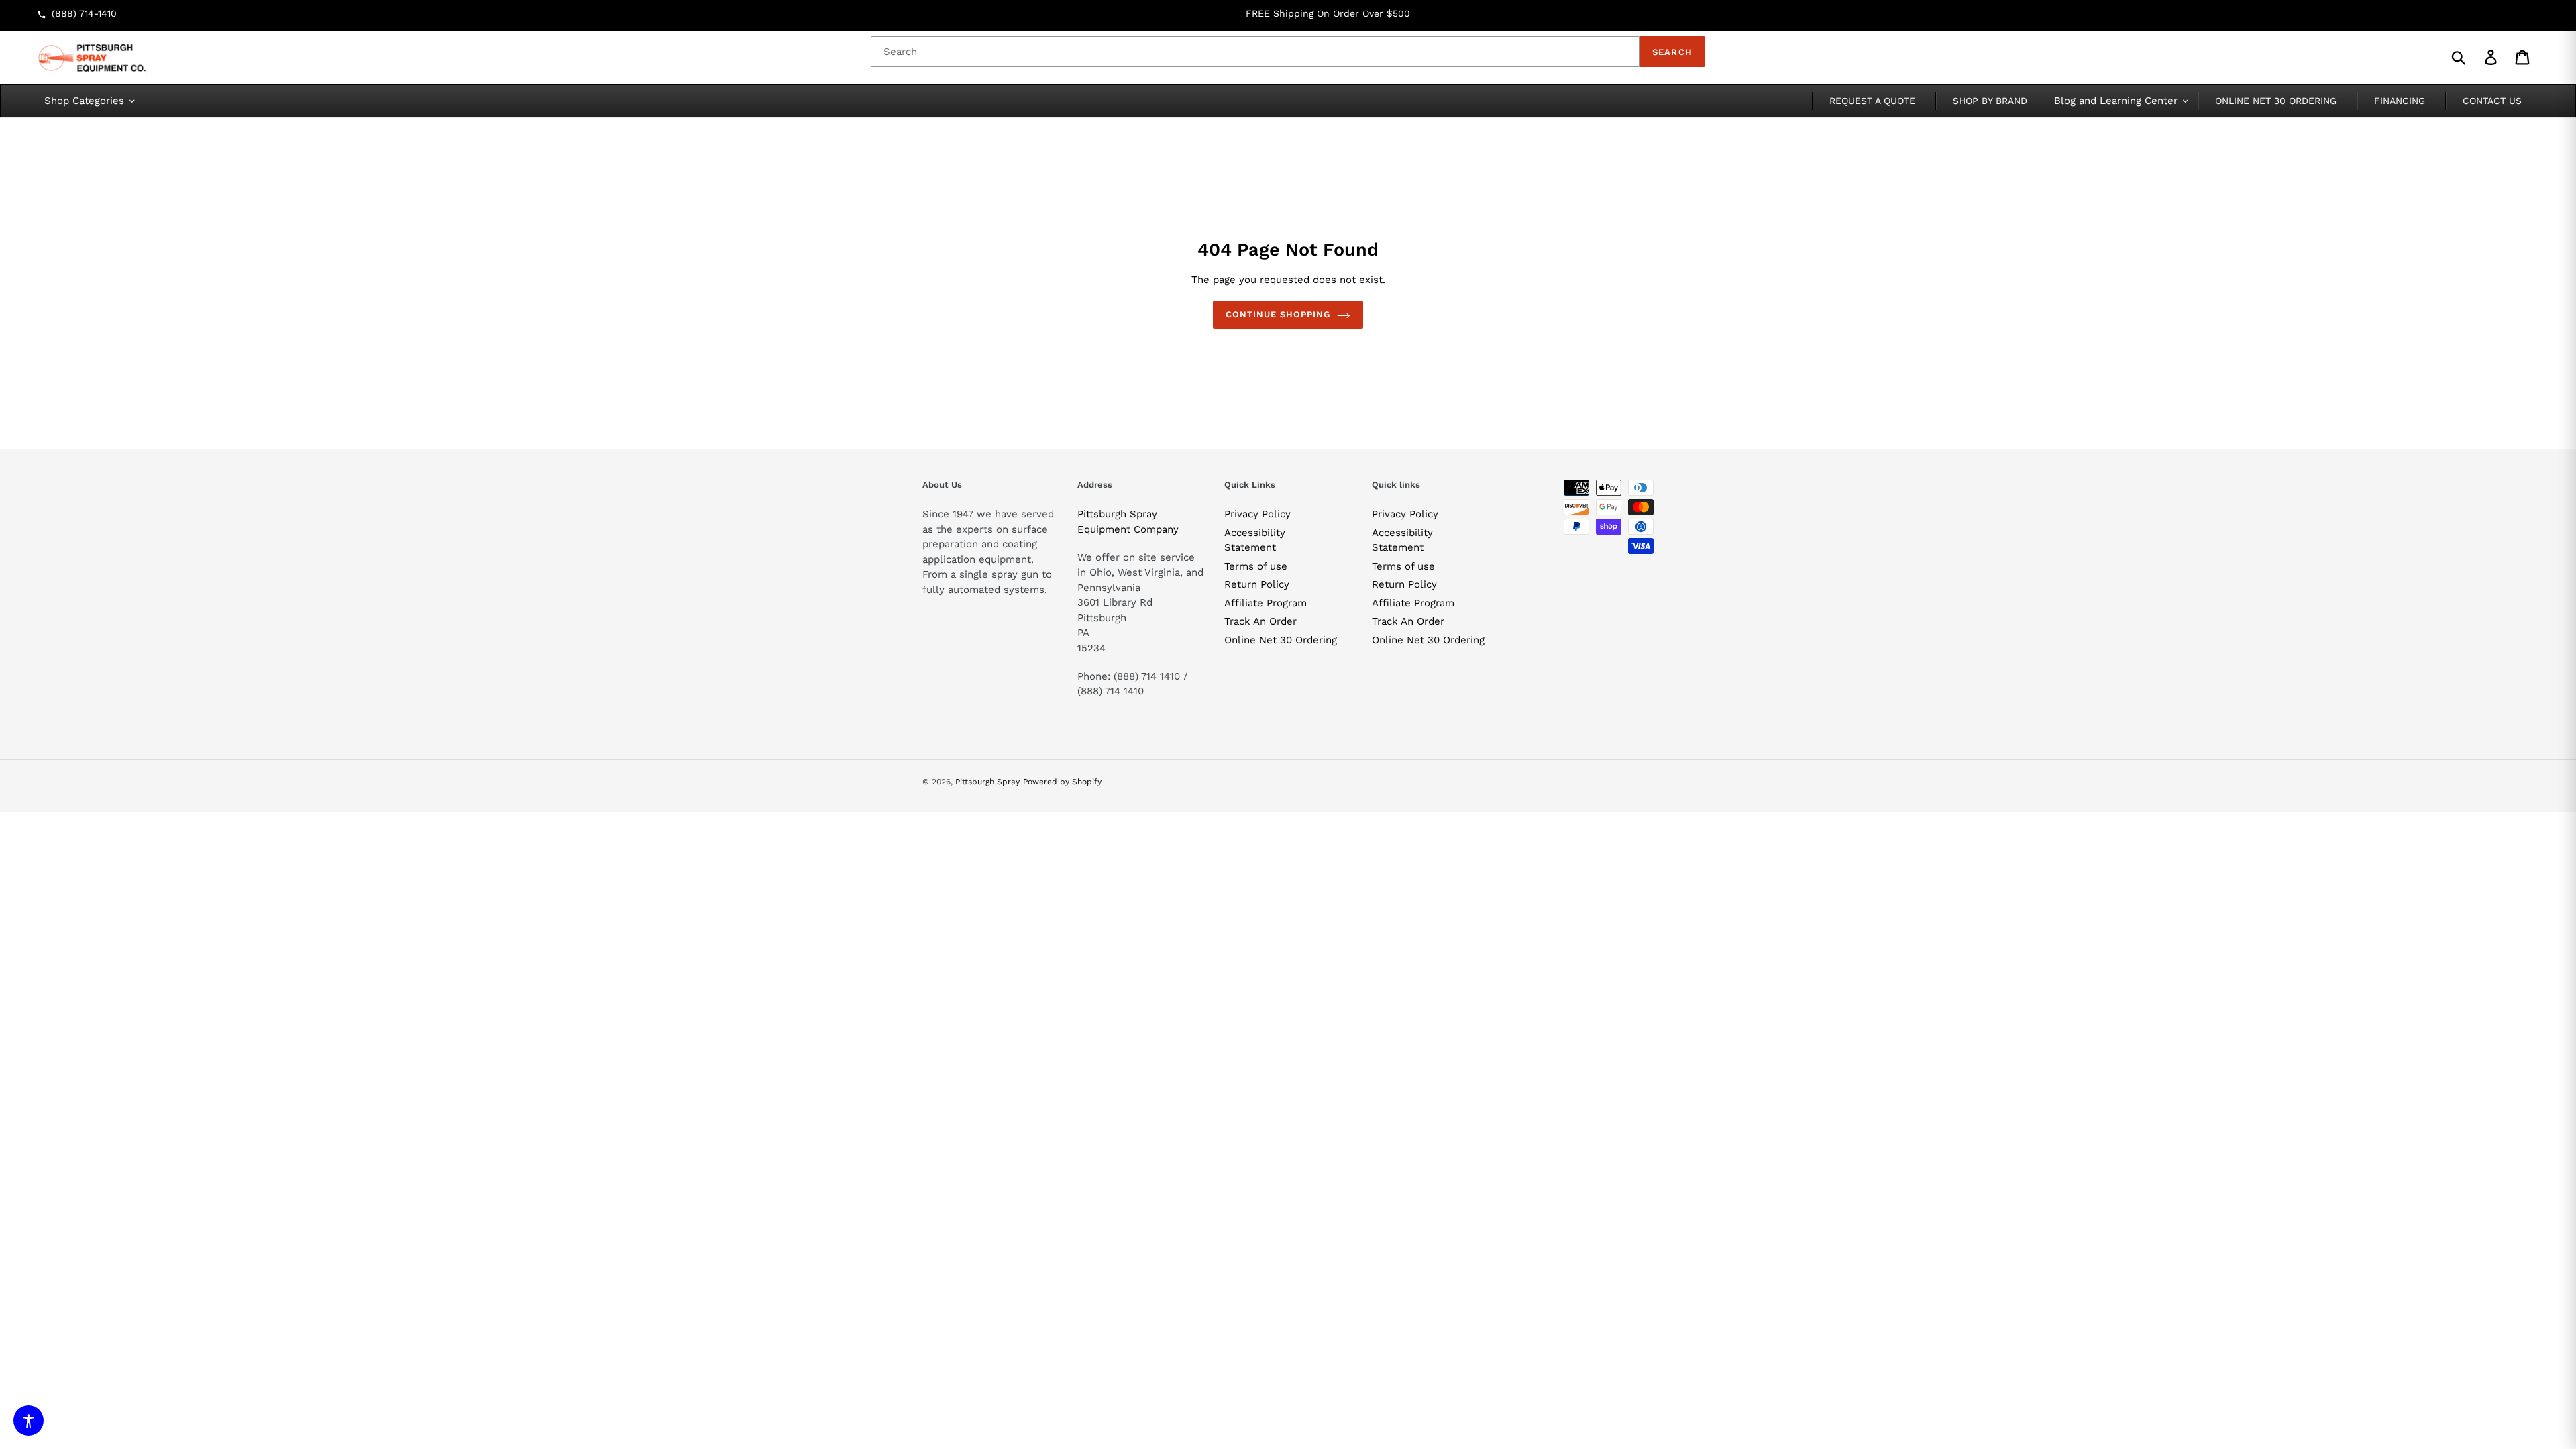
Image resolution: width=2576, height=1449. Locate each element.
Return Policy (1257, 584)
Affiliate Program (1266, 603)
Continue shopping (1278, 314)
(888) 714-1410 (84, 13)
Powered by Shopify (1062, 782)
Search (1672, 52)
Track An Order (1260, 621)
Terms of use (1256, 566)
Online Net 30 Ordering (1281, 640)
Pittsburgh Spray (987, 782)
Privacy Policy (1257, 514)
